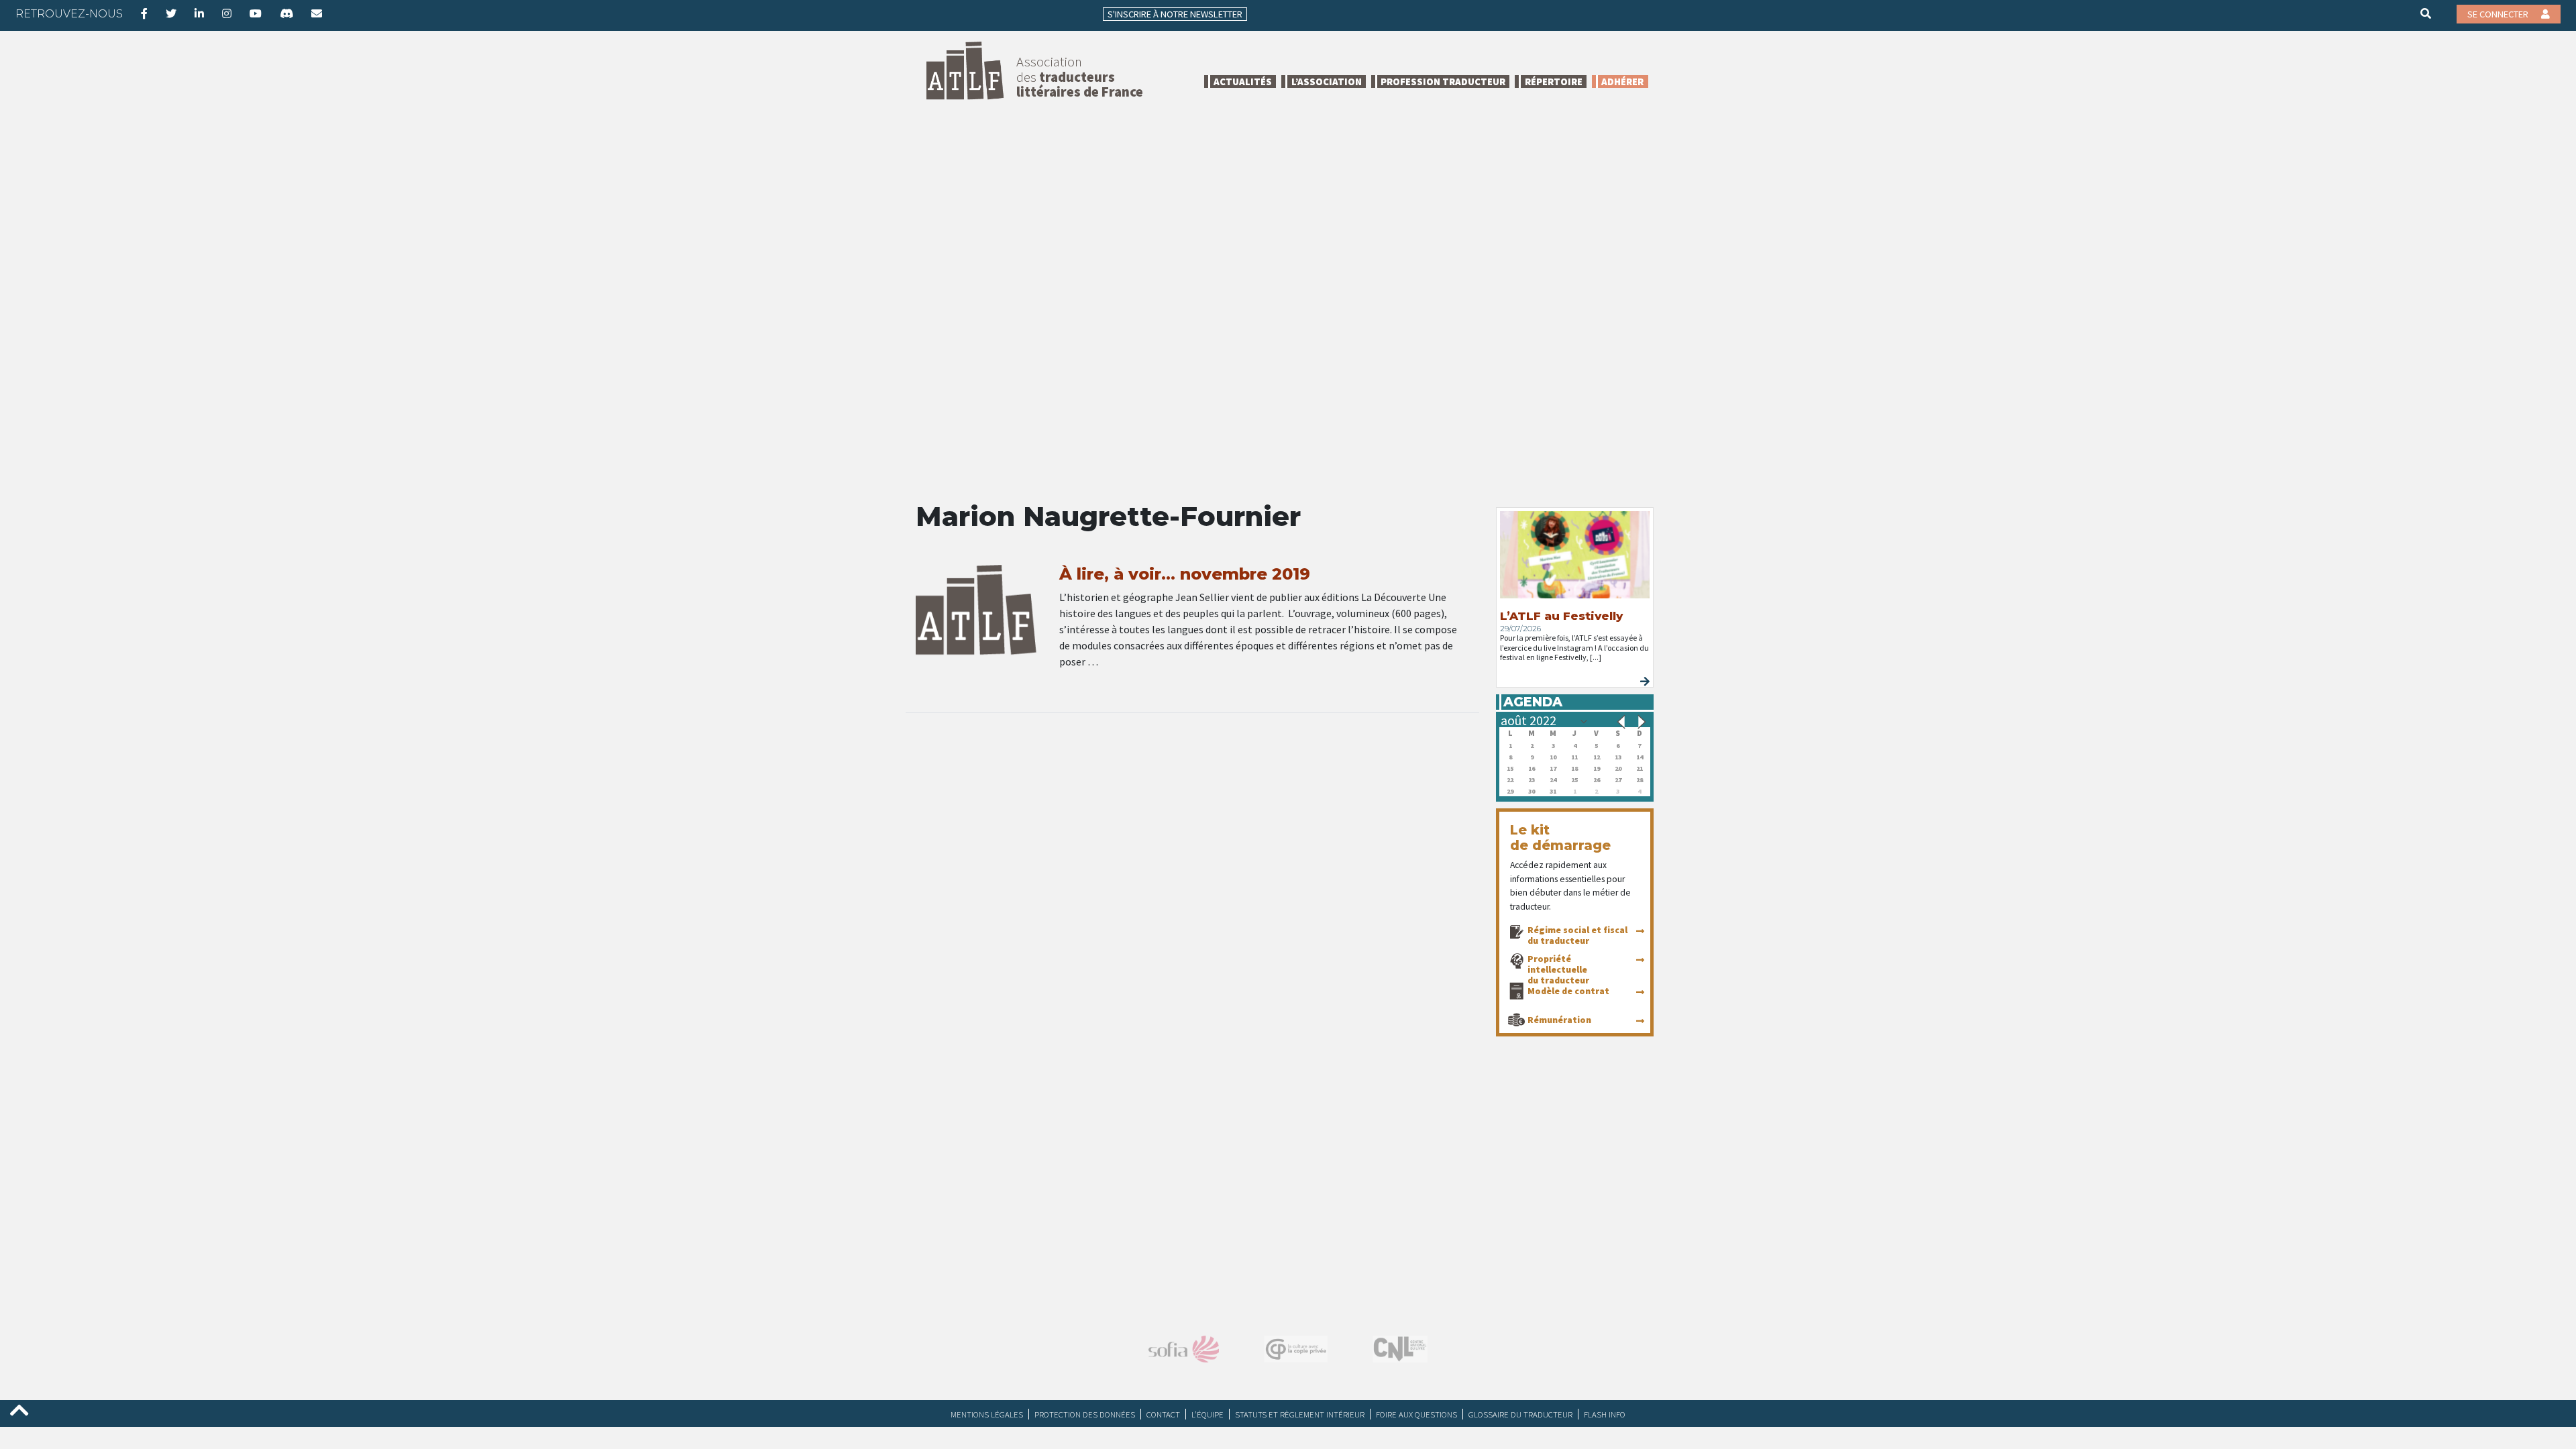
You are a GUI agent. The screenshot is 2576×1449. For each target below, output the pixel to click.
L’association (1327, 82)
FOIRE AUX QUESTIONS (1416, 1414)
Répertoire (1554, 82)
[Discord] (286, 13)
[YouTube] (256, 13)
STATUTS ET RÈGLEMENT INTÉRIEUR (1300, 1414)
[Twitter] (171, 13)
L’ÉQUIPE (1207, 1414)
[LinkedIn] (199, 13)
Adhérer (1622, 82)
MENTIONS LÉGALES (987, 1414)
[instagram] (227, 13)
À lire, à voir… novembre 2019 (1185, 574)
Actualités (1243, 82)
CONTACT (1163, 1414)
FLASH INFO (1605, 1414)
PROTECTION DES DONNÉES (1085, 1414)
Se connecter (2499, 14)
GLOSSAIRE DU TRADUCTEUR (1520, 1414)
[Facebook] (144, 13)
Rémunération (1559, 1020)
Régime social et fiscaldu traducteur (1577, 935)
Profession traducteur (1443, 82)
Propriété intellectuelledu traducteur (1558, 969)
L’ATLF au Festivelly (1561, 616)
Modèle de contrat (1568, 991)
